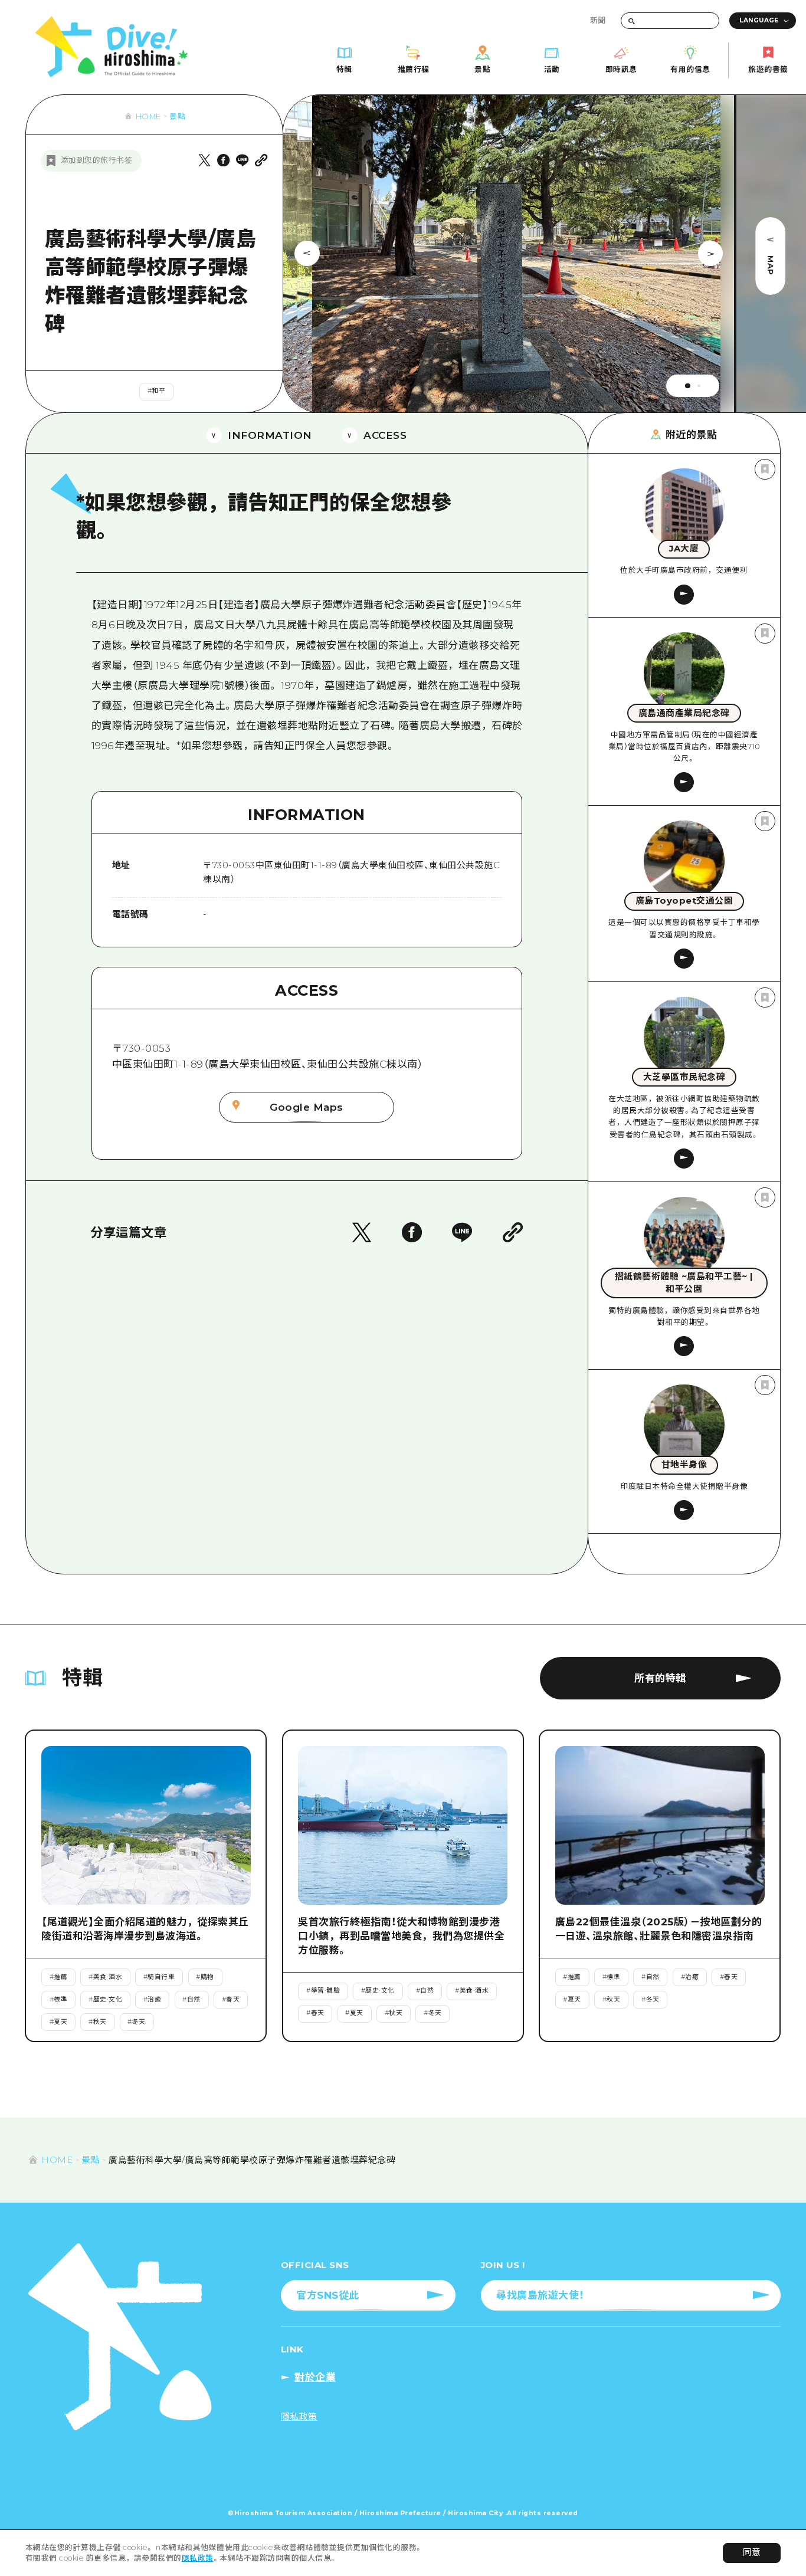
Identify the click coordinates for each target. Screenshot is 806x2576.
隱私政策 (198, 2558)
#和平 (157, 391)
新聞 (598, 20)
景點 (177, 117)
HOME (148, 117)
